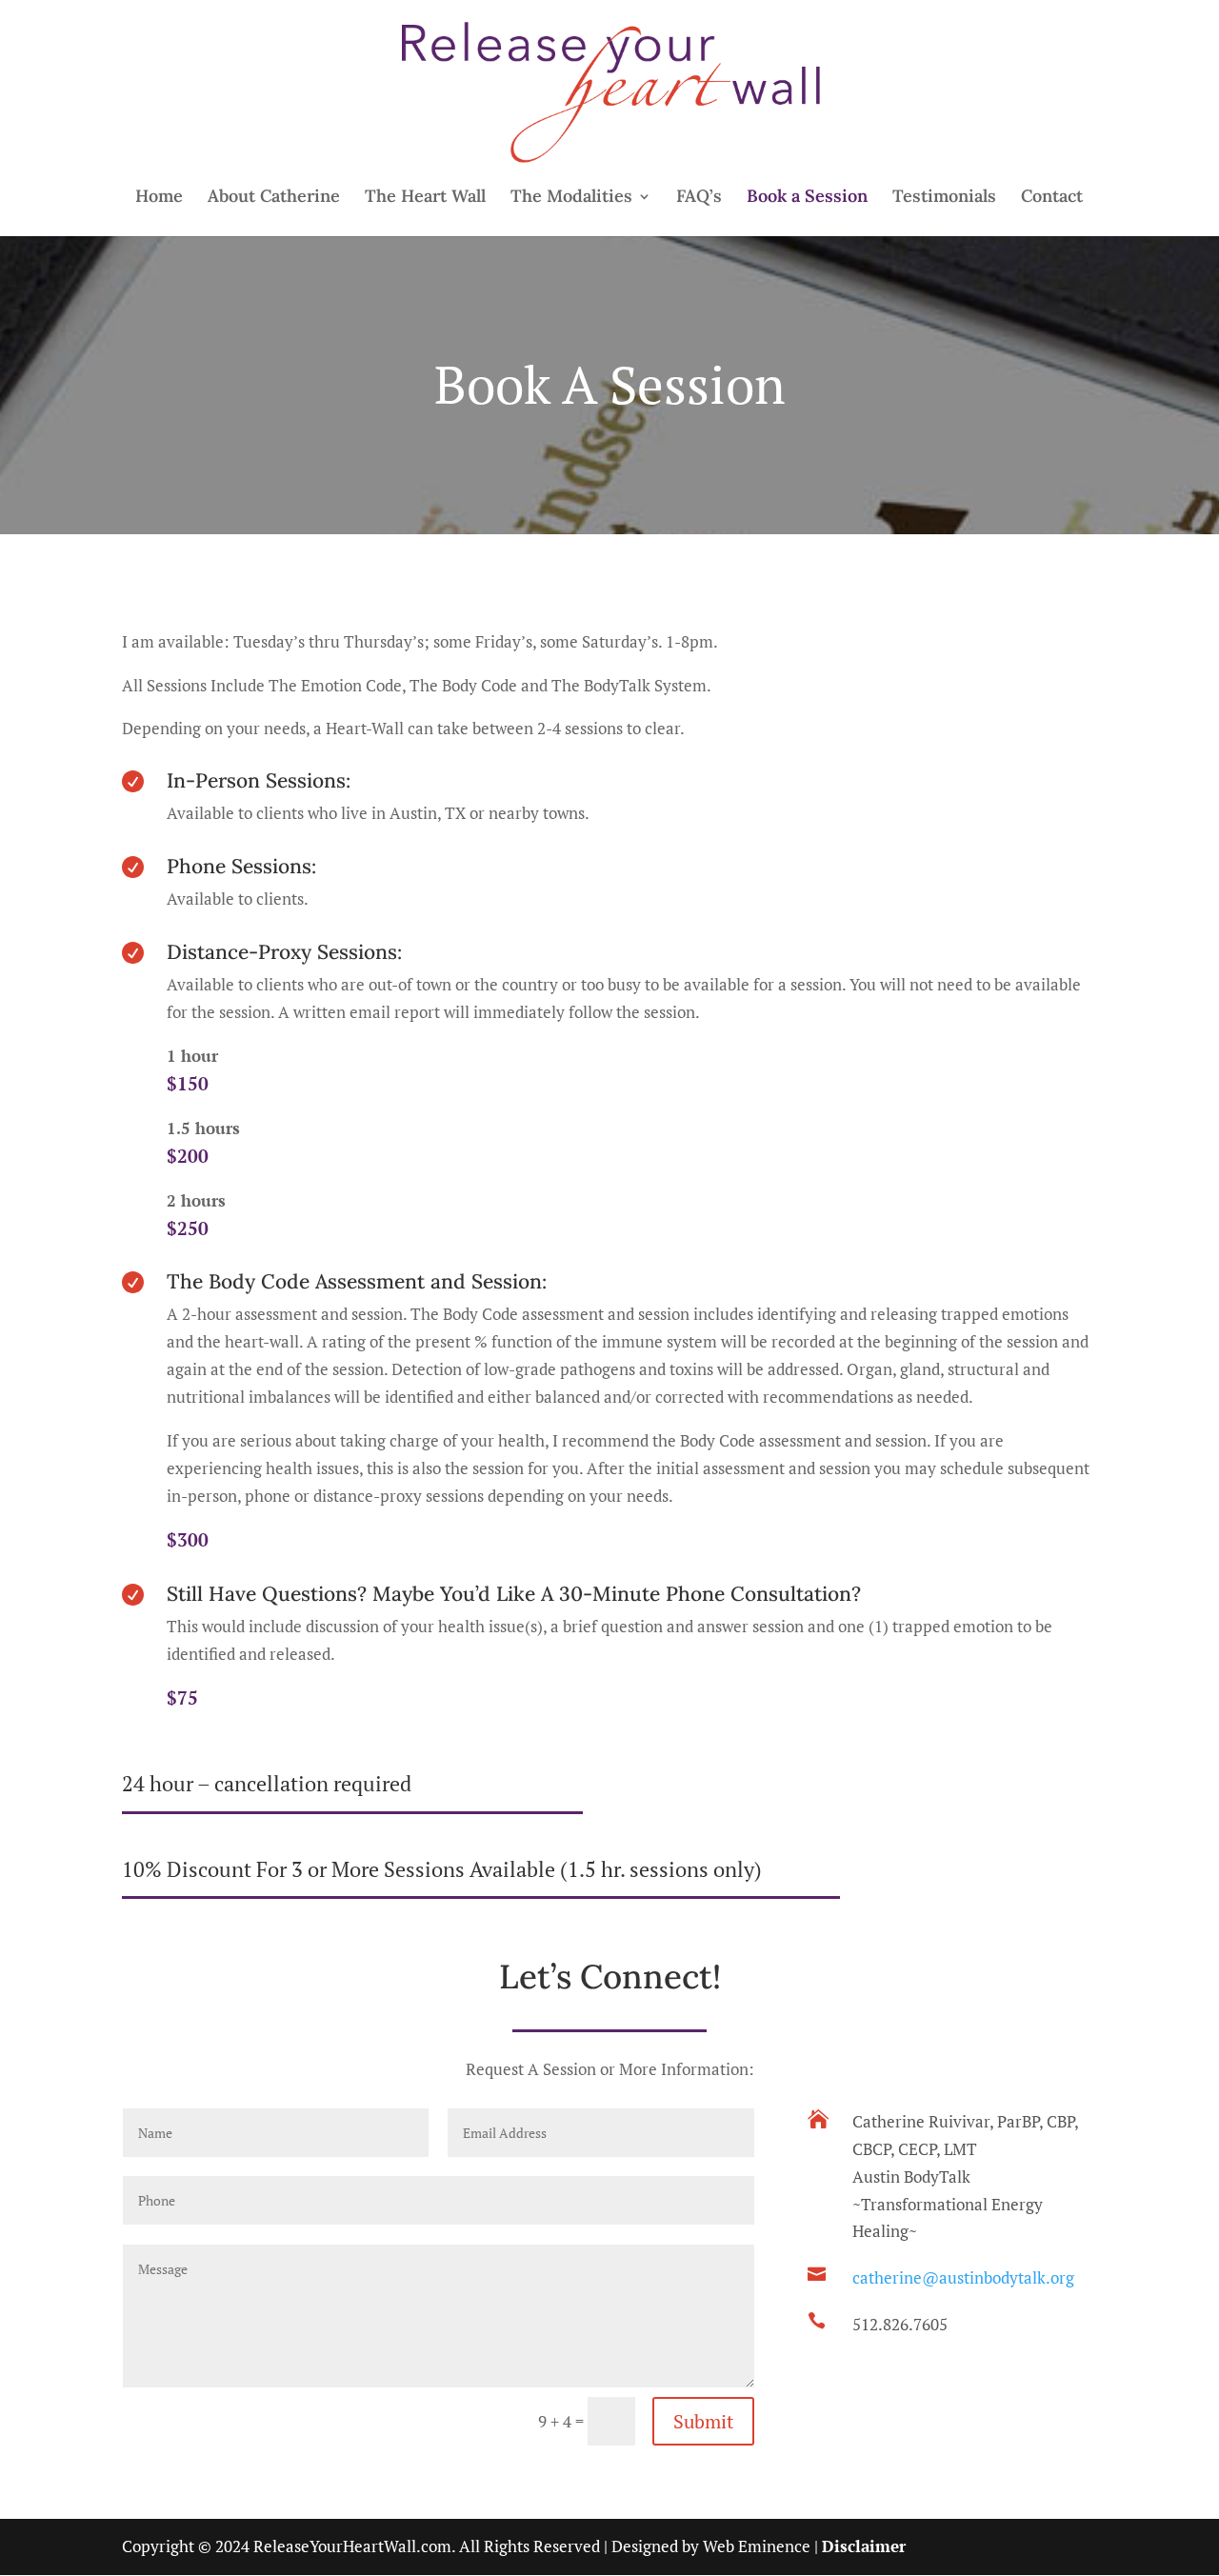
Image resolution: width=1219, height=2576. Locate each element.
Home (159, 198)
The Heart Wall (425, 198)
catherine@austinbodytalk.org (963, 2277)
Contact (1052, 198)
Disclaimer (864, 2546)
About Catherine (274, 198)
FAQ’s (699, 198)
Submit (703, 2421)
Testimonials (944, 198)
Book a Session (807, 198)
